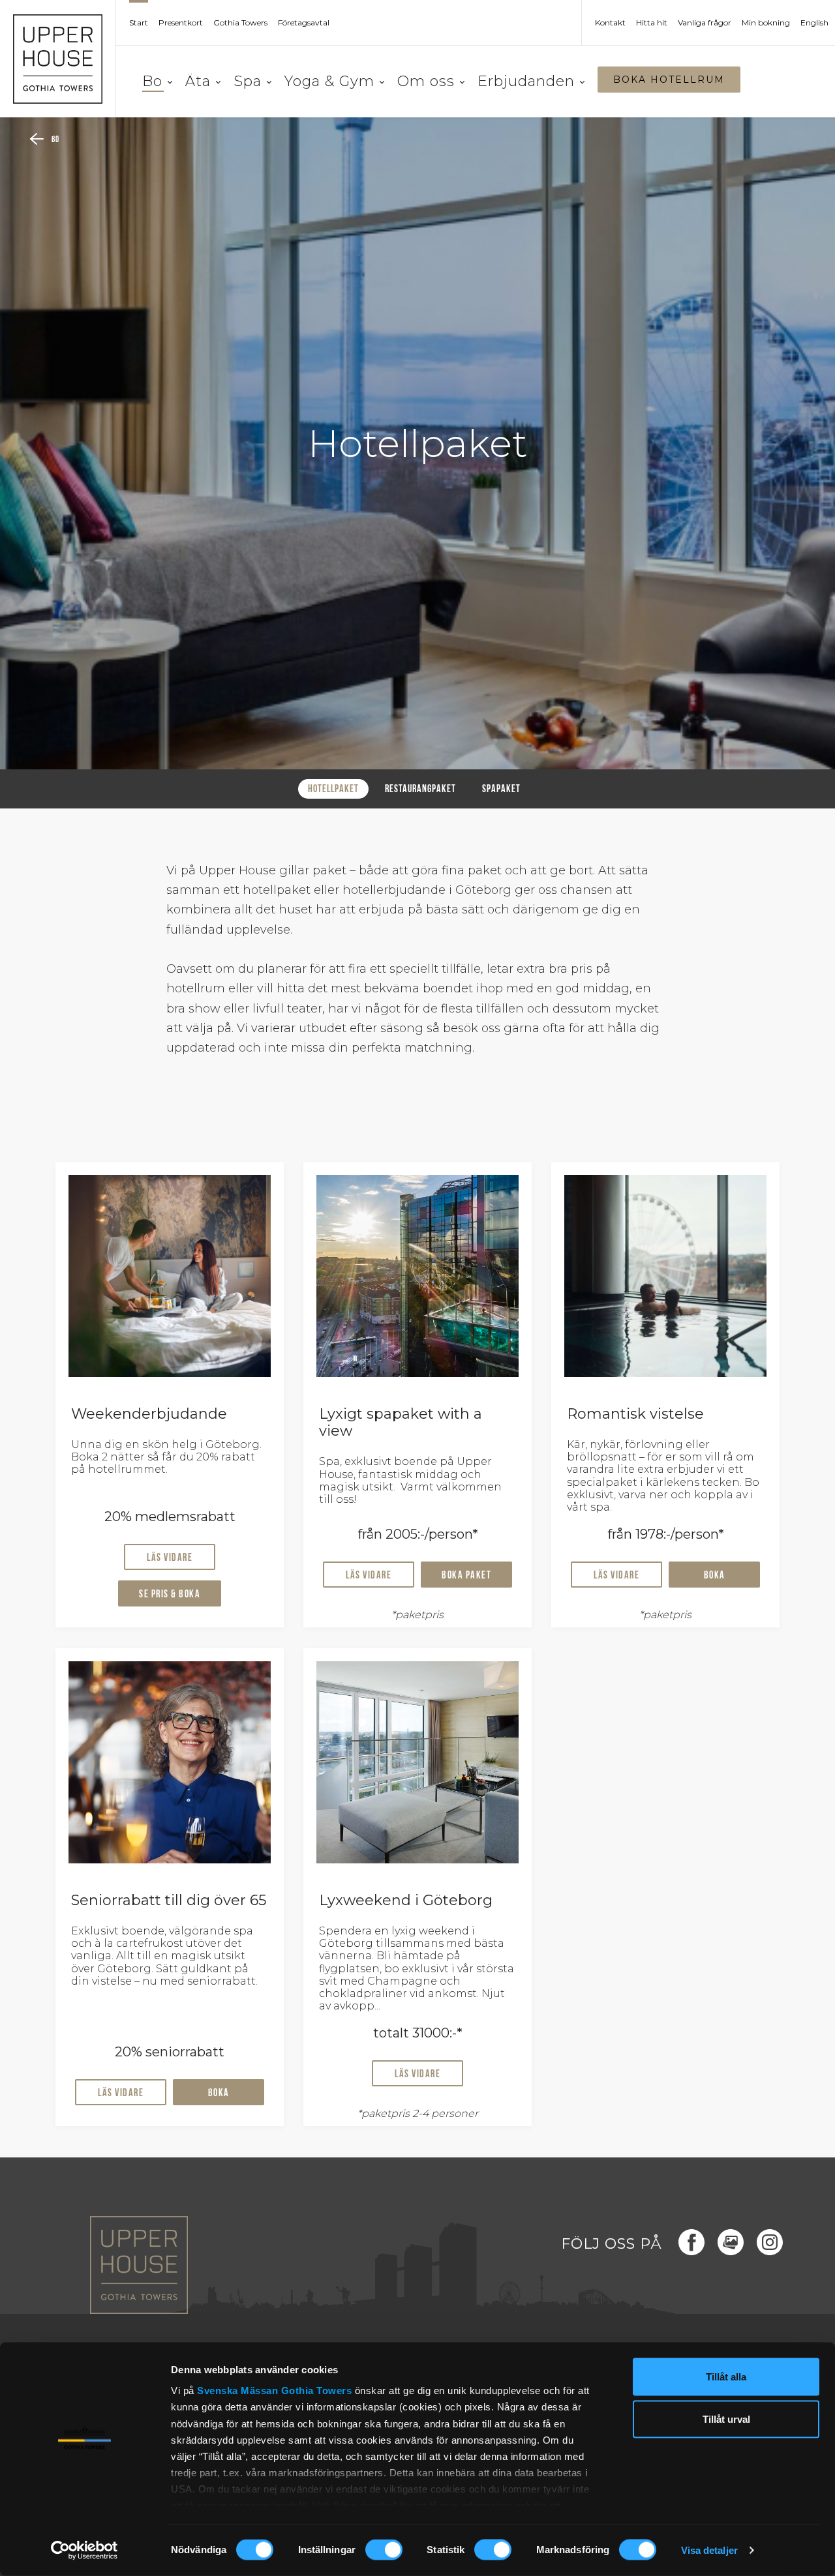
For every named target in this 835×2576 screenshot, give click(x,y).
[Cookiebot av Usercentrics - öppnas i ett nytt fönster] (84, 2551)
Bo (152, 81)
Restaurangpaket (420, 790)
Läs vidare (170, 1558)
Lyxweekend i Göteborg (406, 1900)
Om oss (426, 81)
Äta (198, 81)
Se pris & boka (170, 1595)
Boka (715, 1576)
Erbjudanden (526, 81)
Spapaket (501, 790)
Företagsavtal (304, 23)
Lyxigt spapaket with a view (401, 1422)
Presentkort (181, 23)
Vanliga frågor (705, 23)
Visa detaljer (709, 2550)
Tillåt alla (726, 2377)
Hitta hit (652, 23)
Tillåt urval (726, 2419)
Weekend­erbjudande (149, 1414)
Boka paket (466, 1576)
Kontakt (610, 23)
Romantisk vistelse (635, 1414)
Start (139, 23)
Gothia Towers (318, 2391)
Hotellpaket (333, 790)
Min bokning (766, 23)
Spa (248, 81)
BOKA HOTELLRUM (669, 80)
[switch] (384, 2550)
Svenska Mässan (237, 2391)
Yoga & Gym (329, 81)
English (814, 23)
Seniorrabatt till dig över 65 (169, 1900)
